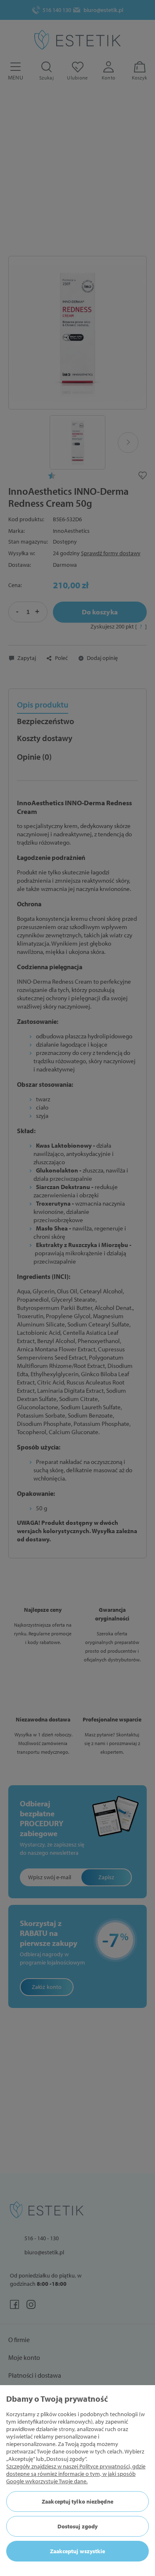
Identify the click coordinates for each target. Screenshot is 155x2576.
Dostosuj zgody (77, 2526)
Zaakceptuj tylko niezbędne (77, 2501)
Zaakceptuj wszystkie (78, 2551)
